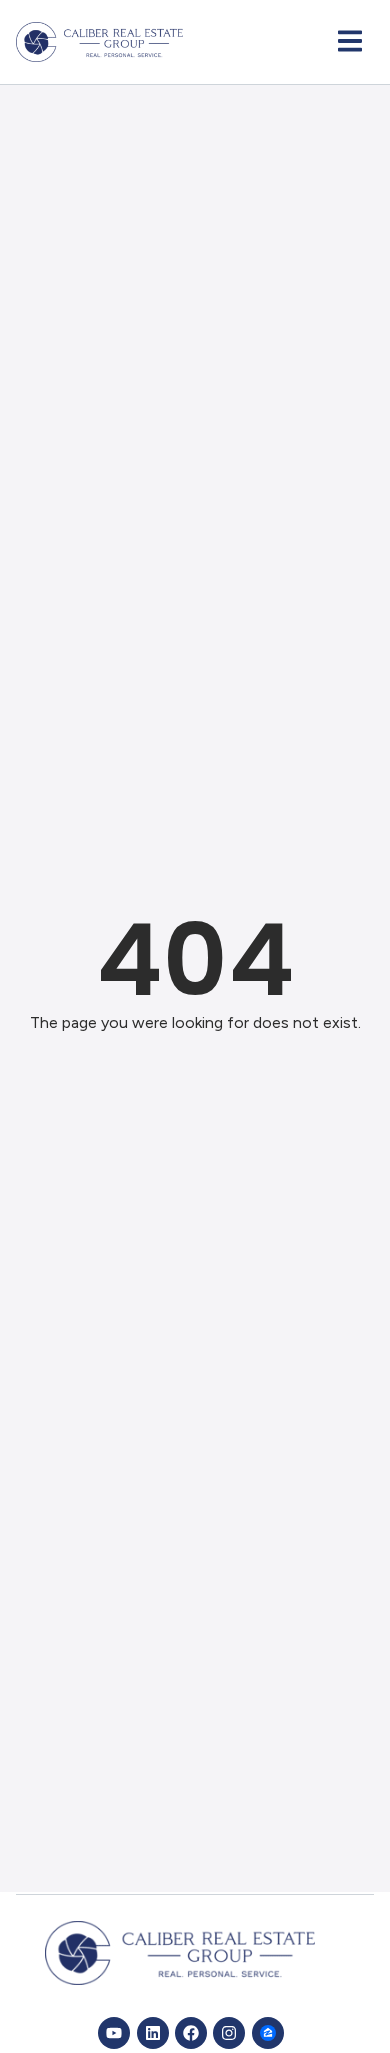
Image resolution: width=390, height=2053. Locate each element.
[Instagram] (229, 2033)
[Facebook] (191, 2033)
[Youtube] (114, 2033)
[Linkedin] (153, 2033)
